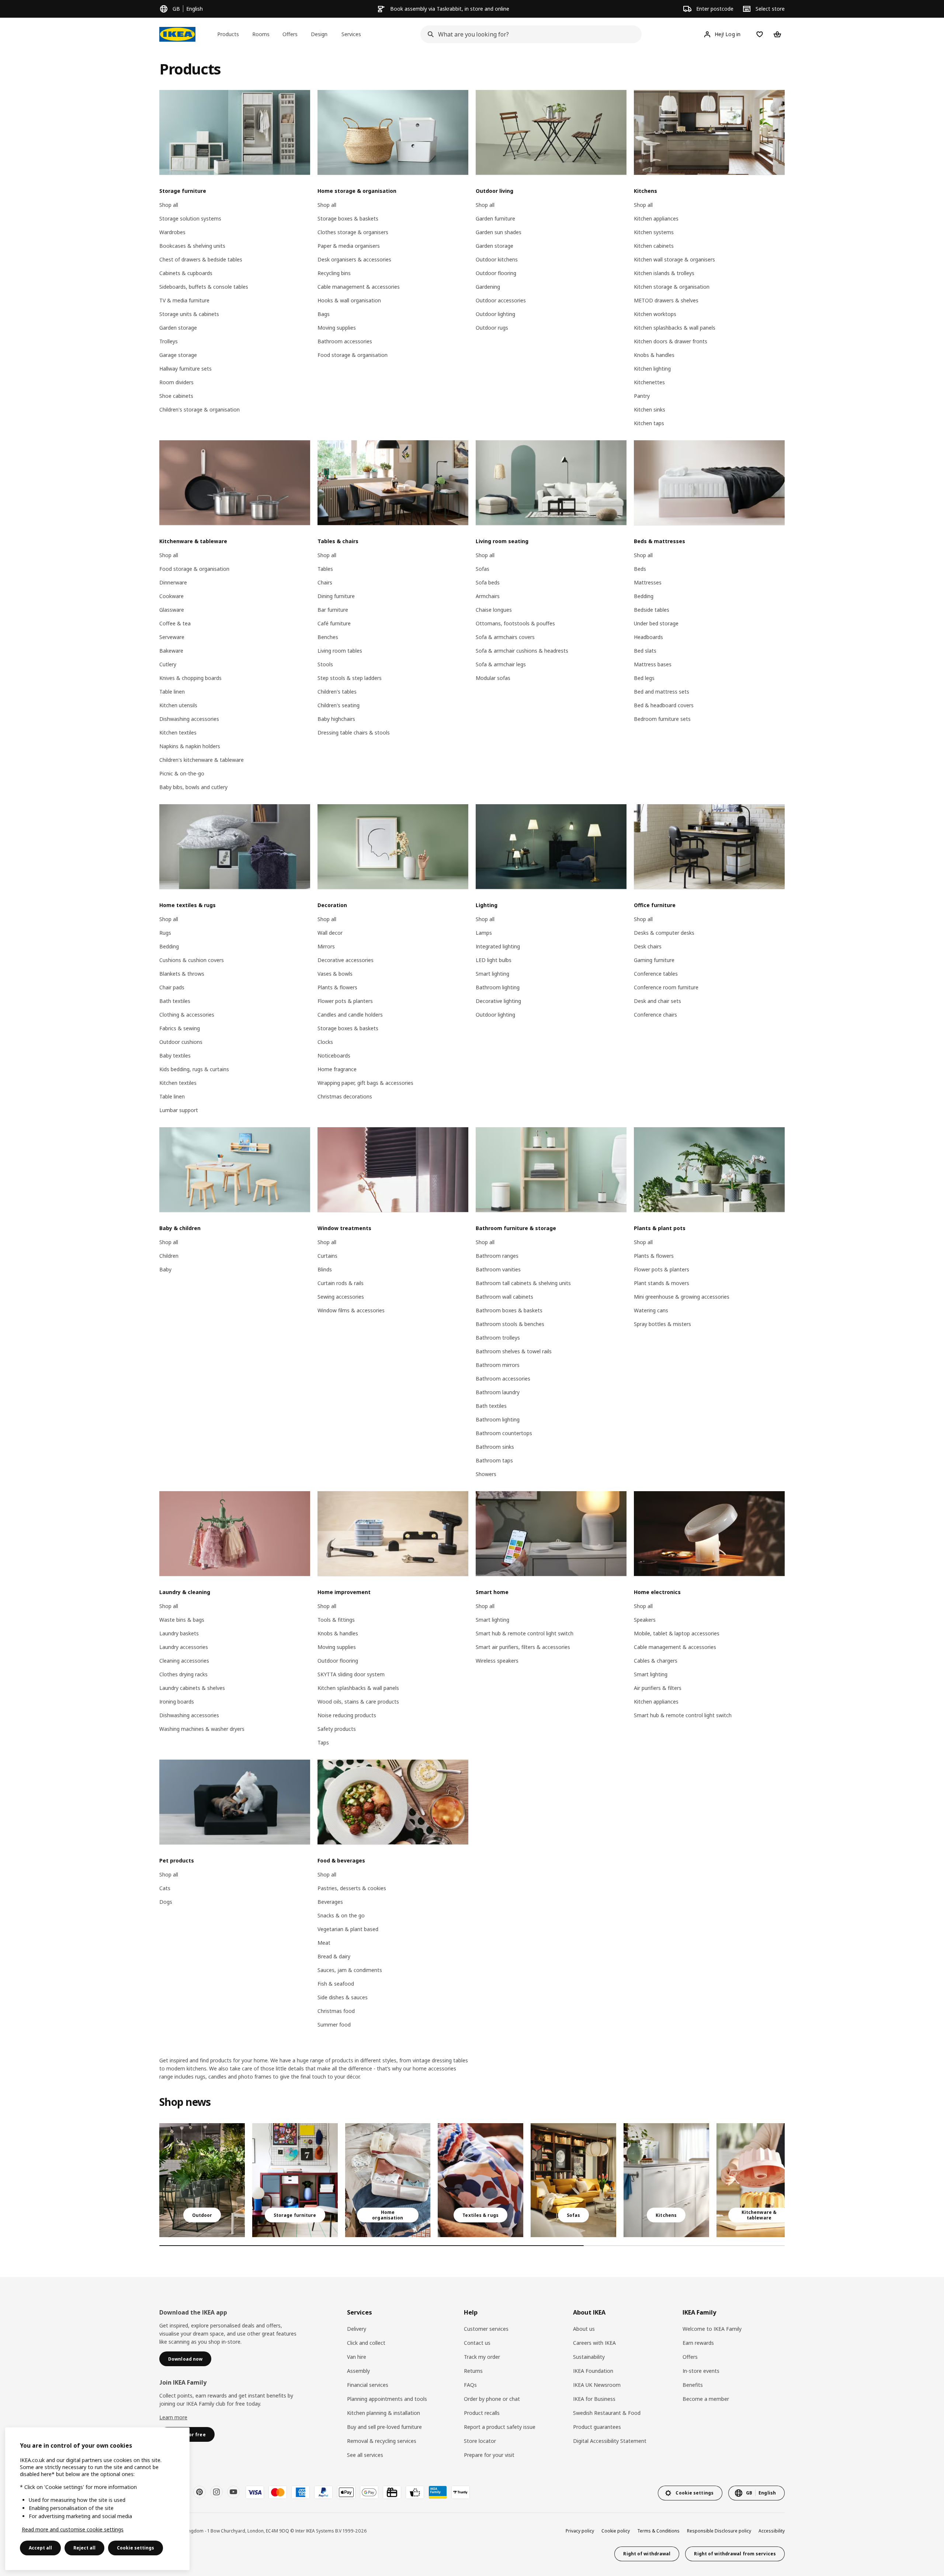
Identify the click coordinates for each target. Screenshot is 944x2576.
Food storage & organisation (353, 355)
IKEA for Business (594, 2399)
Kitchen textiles (178, 732)
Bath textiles (175, 1001)
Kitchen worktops (655, 314)
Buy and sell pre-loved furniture (384, 2427)
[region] (97, 2499)
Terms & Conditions (658, 2531)
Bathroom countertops (504, 1433)
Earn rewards (698, 2343)
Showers (486, 1474)
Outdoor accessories (501, 300)
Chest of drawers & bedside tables (201, 259)
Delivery (357, 2329)
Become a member (706, 2399)
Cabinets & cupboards (186, 273)
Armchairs (488, 596)
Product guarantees (597, 2427)
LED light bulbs (494, 960)
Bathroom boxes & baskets (509, 1310)
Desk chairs (648, 946)
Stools (325, 664)
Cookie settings (136, 2548)
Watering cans (651, 1310)
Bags (324, 314)
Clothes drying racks (183, 1674)
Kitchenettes (649, 382)
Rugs (165, 933)
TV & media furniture (184, 300)
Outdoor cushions (181, 1042)
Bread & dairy (334, 1956)
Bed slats (645, 651)
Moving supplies (337, 328)
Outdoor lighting (495, 314)
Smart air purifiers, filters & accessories (523, 1647)
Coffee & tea (175, 623)
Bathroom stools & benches (510, 1324)
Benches (328, 637)
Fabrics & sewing (180, 1028)
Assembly (358, 2371)
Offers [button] (290, 34)
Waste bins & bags (182, 1620)
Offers (690, 2357)
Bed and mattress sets (662, 692)
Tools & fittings (336, 1620)
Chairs (325, 582)
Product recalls (482, 2413)
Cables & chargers (656, 1661)
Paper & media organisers (349, 246)
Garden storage (178, 328)
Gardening (488, 287)
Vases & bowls (335, 974)
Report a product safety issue (500, 2427)
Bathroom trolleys (498, 1338)
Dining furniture (336, 596)
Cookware (171, 596)
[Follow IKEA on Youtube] (233, 2492)
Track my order (482, 2357)
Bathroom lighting (498, 987)
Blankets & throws (182, 974)
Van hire (357, 2357)
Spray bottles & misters (662, 1324)
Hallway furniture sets (185, 369)
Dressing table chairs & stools (354, 732)
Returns (473, 2371)
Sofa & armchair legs (501, 664)
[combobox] (529, 34)
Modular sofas (493, 678)
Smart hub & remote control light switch (525, 1633)
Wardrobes (172, 232)
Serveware (172, 637)
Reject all (84, 2548)
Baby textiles (175, 1056)
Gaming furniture (654, 960)
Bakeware (171, 651)
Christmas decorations (345, 1096)
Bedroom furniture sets (662, 719)
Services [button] (351, 34)
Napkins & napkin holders (190, 746)
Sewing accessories (341, 1297)
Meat (324, 1943)
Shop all (169, 205)
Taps (323, 1742)
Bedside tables (652, 610)
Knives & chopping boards (190, 678)
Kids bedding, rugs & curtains (194, 1069)
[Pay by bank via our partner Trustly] (461, 2492)
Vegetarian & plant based (348, 1929)
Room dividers (176, 382)
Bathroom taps (494, 1460)
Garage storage (178, 355)
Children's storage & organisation (199, 409)
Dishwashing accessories (189, 719)
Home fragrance (337, 1069)
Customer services (486, 2329)
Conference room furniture (666, 987)
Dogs (166, 1902)
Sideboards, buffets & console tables (204, 287)
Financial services (368, 2385)
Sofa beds (488, 582)
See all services (365, 2455)
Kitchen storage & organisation (672, 287)
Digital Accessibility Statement (610, 2441)
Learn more (173, 2417)
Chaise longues (494, 610)
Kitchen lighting (652, 369)
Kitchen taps (649, 423)
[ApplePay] (346, 2492)
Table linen (172, 692)
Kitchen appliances (656, 218)
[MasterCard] (278, 2492)
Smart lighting (492, 974)
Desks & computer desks (664, 933)
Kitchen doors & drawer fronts (671, 341)
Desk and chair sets (657, 1001)
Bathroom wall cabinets (504, 1297)
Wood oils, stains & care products (358, 1702)
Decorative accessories (346, 960)
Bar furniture (333, 610)
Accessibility (772, 2531)
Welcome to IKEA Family (712, 2329)
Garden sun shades (499, 232)
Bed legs (644, 678)
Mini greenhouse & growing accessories (682, 1297)
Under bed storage (656, 623)
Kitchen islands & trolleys (664, 273)
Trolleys (169, 341)
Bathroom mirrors (498, 1365)
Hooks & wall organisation (349, 300)
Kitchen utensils (178, 705)
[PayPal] (323, 2492)
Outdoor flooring (496, 273)
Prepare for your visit (489, 2455)
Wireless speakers (497, 1661)
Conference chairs (655, 1015)
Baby (165, 1269)
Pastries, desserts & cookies (352, 1888)
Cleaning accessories (184, 1661)
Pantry (642, 396)
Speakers (645, 1620)
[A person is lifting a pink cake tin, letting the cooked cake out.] (759, 2180)
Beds (640, 569)
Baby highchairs (336, 719)
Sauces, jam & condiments (350, 1970)
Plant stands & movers (662, 1283)
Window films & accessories (351, 1310)
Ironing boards (177, 1702)
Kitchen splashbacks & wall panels (675, 328)
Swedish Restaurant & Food (607, 2413)
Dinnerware (173, 582)
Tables (325, 569)
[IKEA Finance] (415, 2492)
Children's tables (337, 692)
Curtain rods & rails (341, 1283)
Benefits (693, 2385)
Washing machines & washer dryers (202, 1729)
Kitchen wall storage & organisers (674, 259)
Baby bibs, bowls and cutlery (193, 787)
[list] (472, 2180)
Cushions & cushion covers (192, 960)
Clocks (325, 1042)
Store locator (480, 2441)
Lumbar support (179, 1110)
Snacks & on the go (341, 1915)
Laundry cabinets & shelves (192, 1688)
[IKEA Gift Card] (392, 2492)
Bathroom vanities (498, 1269)
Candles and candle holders (350, 1015)
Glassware (172, 610)
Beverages (330, 1902)
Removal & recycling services (382, 2441)
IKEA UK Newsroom (597, 2385)
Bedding (644, 596)
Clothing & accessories (187, 1015)
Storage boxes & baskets (348, 218)
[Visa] (255, 2492)
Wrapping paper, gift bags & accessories (365, 1083)
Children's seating (339, 705)
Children (169, 1256)
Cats (165, 1888)
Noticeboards (334, 1056)
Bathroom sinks (495, 1447)
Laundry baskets (179, 1633)
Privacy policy (580, 2531)
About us (584, 2329)
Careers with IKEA (594, 2343)
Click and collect (366, 2343)
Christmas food (336, 2011)
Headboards (648, 637)
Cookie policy (616, 2531)
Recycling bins (334, 273)
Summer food (334, 2025)
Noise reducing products (347, 1715)
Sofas (483, 569)
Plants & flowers (337, 987)
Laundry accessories (184, 1647)
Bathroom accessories (345, 341)
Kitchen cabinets (654, 246)
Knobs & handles (654, 355)
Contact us (477, 2343)
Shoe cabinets (176, 396)
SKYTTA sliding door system (351, 1674)
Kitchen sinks (650, 409)
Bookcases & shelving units (192, 246)
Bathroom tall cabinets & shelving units (523, 1283)
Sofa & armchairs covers (505, 637)
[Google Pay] (369, 2492)
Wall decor (330, 933)
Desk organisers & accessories (354, 259)
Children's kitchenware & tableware (202, 760)
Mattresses (648, 582)
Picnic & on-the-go (182, 773)
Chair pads (172, 987)
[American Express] (301, 2492)
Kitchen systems (654, 232)
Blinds (325, 1269)
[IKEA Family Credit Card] (438, 2492)
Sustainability (589, 2357)
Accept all (40, 2548)
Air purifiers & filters (658, 1688)
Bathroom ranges (497, 1256)
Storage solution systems (190, 218)
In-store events (701, 2371)
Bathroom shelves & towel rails (514, 1351)
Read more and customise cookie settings (73, 2529)
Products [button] (228, 34)
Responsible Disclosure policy (719, 2531)
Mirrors (326, 946)
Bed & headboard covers (664, 705)
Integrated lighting (498, 946)
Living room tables (340, 651)
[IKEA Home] (177, 34)
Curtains (327, 1256)
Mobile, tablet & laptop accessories (677, 1633)
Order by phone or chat (492, 2399)
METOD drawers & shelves (666, 300)
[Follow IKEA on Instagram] (216, 2492)
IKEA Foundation (593, 2371)
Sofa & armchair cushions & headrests (522, 651)
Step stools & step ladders (350, 678)
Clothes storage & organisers (353, 232)
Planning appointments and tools (387, 2399)
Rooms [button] (261, 34)
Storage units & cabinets (189, 314)
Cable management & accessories (359, 287)
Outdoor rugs (492, 328)
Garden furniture (495, 218)
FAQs (470, 2385)
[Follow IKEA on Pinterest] (199, 2492)
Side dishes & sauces (343, 1997)
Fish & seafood (336, 1984)
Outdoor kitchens (497, 259)
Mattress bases (653, 664)
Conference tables (656, 974)
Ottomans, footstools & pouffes (515, 623)
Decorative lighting (498, 1001)
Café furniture (334, 623)
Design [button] (319, 34)
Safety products (337, 1729)
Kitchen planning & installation (383, 2413)
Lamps (484, 933)
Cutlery (168, 664)
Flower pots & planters (345, 1001)
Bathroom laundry (498, 1392)
